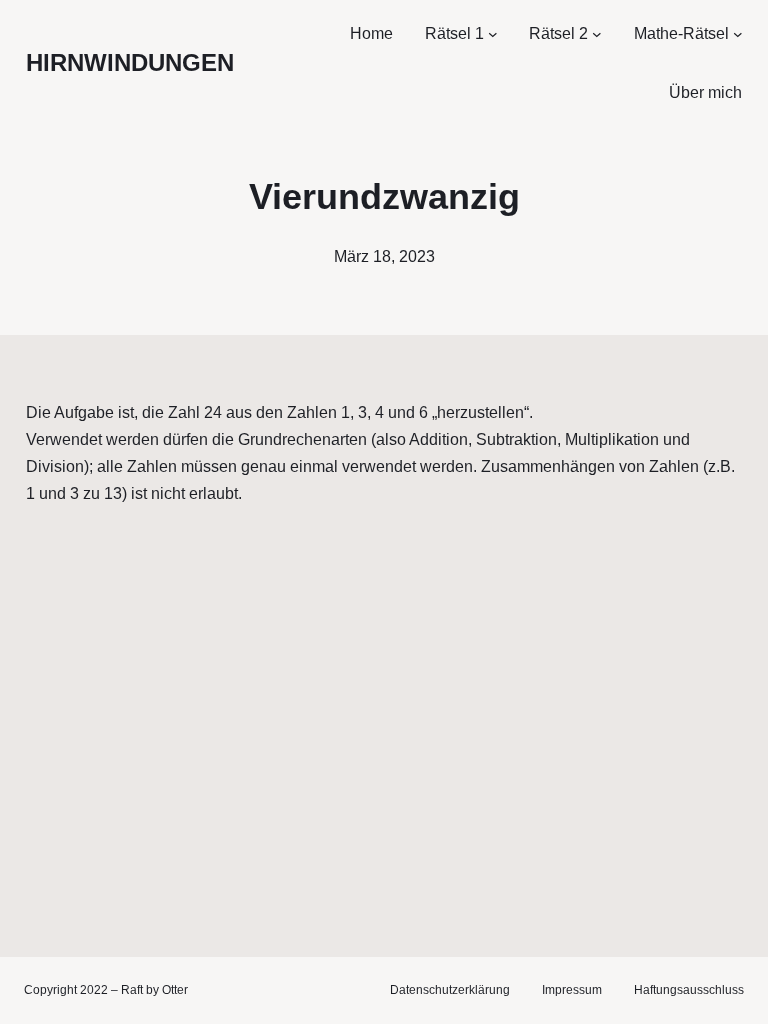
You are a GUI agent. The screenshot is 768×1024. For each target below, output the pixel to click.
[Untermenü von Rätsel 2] (597, 34)
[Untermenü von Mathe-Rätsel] (738, 34)
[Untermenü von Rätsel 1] (493, 34)
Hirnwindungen (130, 62)
